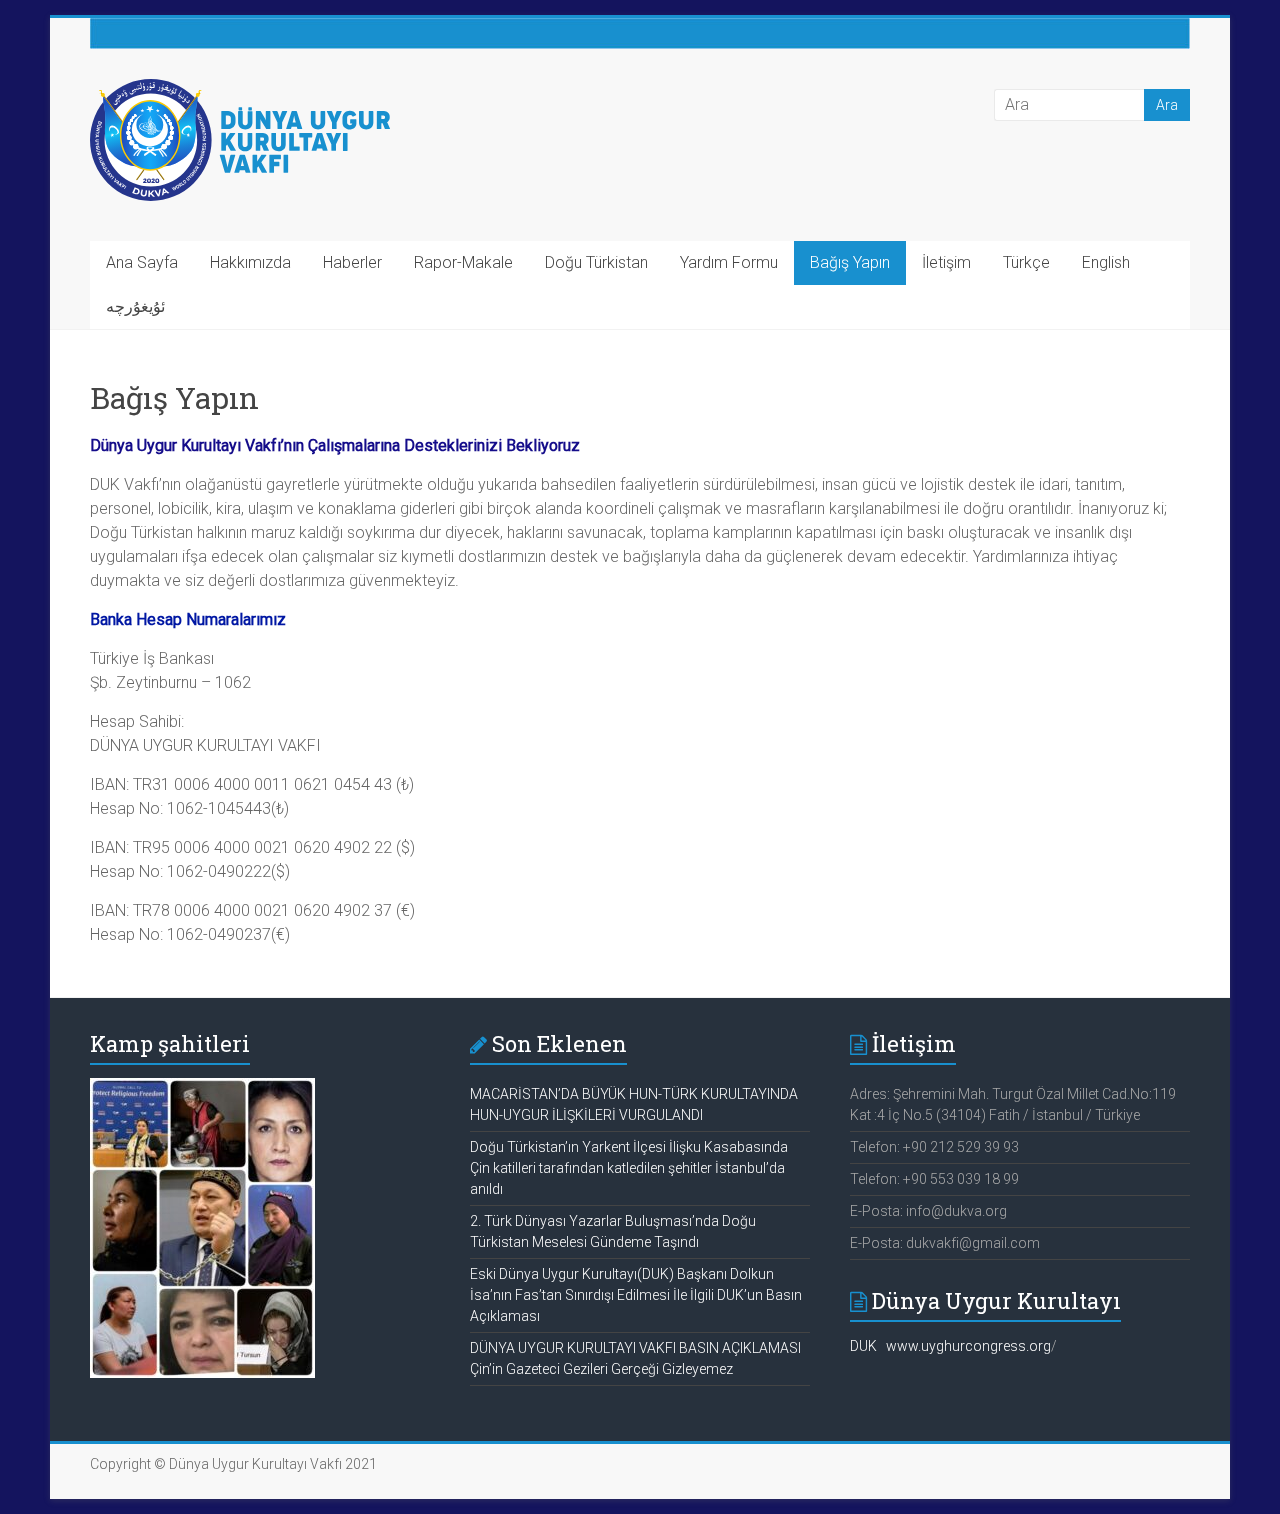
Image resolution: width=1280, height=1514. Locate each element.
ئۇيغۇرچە (135, 306)
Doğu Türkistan (596, 262)
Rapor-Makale (463, 262)
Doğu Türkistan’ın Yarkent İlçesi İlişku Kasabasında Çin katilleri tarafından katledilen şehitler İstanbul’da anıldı (629, 1168)
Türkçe (1026, 262)
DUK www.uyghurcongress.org (950, 1346)
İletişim (946, 262)
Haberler (352, 262)
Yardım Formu (729, 262)
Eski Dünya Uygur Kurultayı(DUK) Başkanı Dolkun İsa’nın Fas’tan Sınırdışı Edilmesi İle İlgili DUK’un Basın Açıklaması (636, 1295)
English (1106, 262)
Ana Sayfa (142, 262)
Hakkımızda (250, 262)
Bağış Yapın (850, 262)
